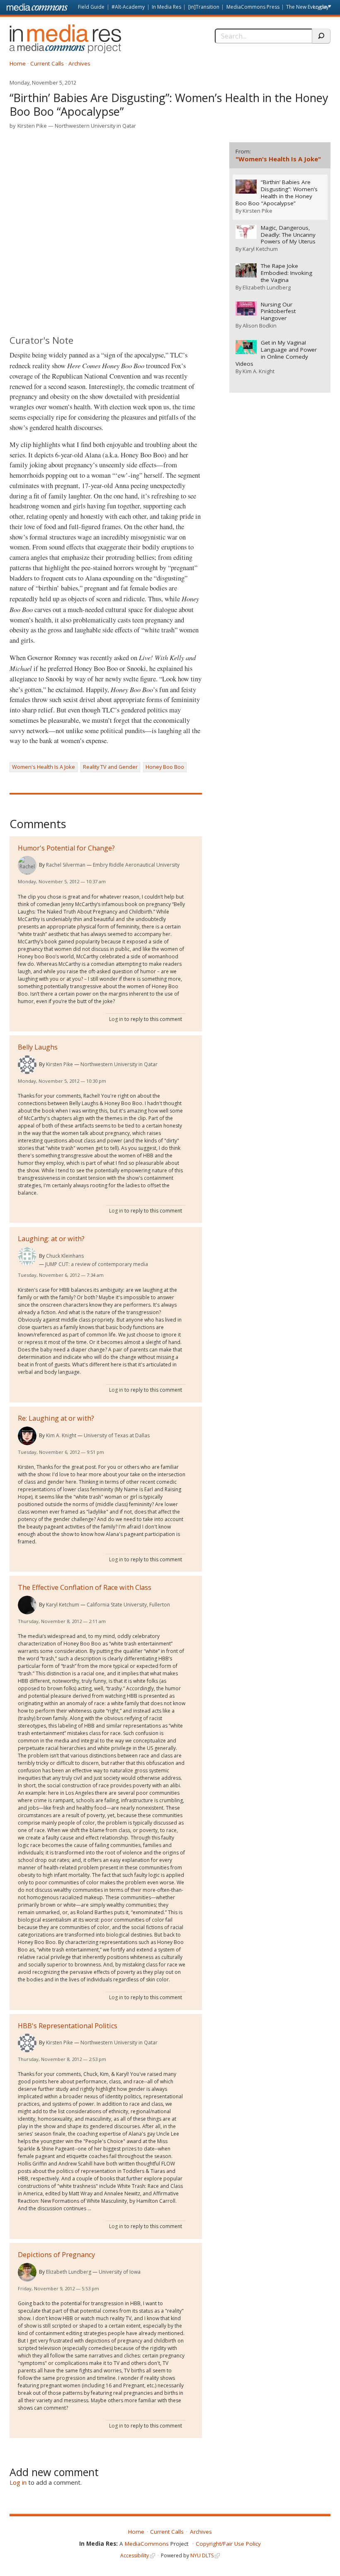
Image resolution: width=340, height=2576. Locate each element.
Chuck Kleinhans (65, 1256)
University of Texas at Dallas (117, 1435)
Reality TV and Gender (110, 767)
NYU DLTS (202, 2555)
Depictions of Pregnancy (56, 2255)
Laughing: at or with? (51, 1239)
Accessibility (135, 2555)
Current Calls (47, 63)
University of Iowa (120, 2272)
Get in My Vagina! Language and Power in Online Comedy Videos (276, 353)
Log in (320, 7)
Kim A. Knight (61, 1435)
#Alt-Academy (128, 7)
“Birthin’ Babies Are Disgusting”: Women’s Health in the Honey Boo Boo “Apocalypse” (277, 193)
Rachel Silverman (66, 865)
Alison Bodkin (260, 326)
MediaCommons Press (253, 7)
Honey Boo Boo (165, 767)
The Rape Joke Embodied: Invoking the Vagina (287, 273)
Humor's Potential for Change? (66, 848)
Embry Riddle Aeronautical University (136, 865)
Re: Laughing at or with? (56, 1418)
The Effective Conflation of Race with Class (85, 1587)
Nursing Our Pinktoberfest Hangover (278, 312)
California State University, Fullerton (128, 1605)
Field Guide (91, 7)
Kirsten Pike (32, 126)
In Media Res (166, 7)
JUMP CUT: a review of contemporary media (97, 1264)
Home (18, 63)
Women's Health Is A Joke (44, 767)
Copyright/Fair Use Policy (228, 2544)
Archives (79, 63)
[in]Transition (204, 7)
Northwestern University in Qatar (95, 126)
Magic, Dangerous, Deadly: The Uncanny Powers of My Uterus (288, 235)
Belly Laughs (38, 1047)
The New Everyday (307, 7)
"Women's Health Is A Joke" (278, 159)
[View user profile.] (27, 865)
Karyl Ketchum (63, 1605)
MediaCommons (147, 2544)
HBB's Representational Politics (68, 2026)
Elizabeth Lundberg (69, 2272)
